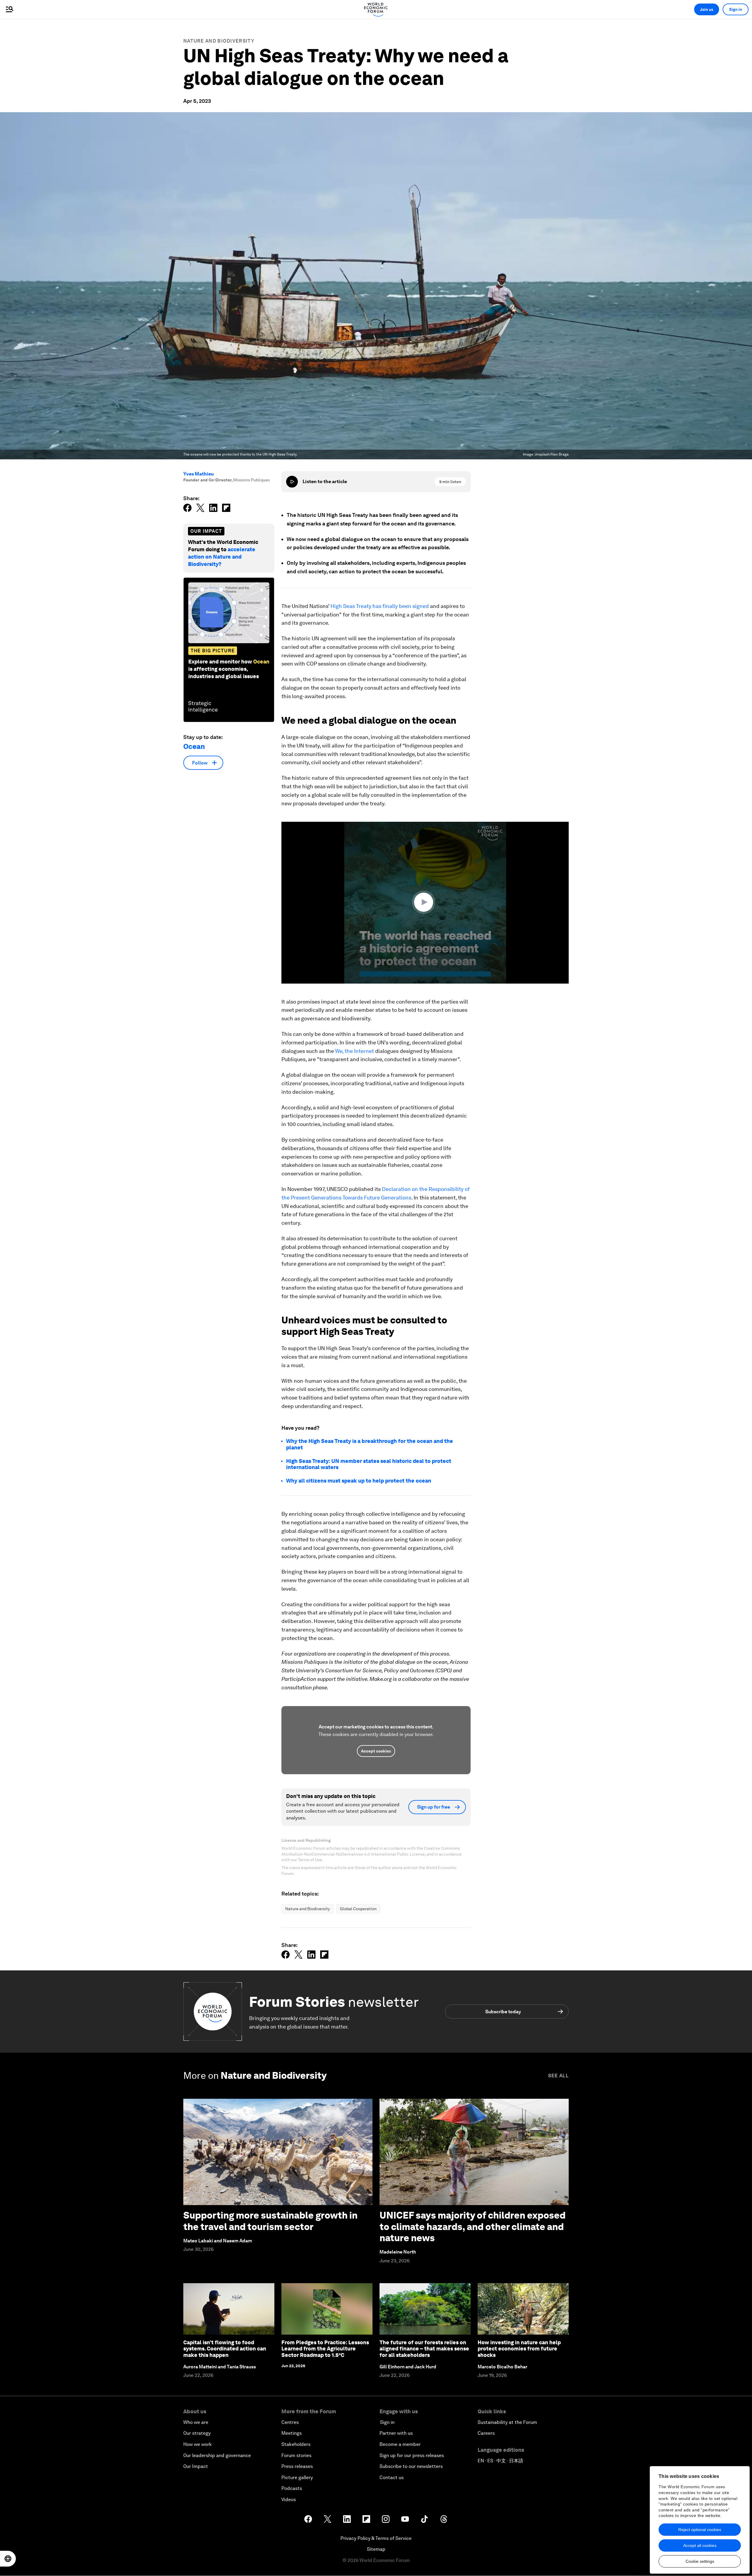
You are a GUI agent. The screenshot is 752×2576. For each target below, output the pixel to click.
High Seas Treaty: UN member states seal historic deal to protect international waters (369, 1464)
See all (558, 2076)
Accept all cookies (700, 2545)
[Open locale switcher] (8, 2559)
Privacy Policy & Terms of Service (376, 2538)
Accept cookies (376, 1751)
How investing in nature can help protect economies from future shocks (519, 2349)
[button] (425, 902)
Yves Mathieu (199, 474)
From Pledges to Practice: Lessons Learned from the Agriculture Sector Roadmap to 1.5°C (325, 2349)
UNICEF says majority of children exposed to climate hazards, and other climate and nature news (472, 2227)
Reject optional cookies (700, 2530)
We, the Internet (355, 1051)
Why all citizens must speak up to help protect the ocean (359, 1481)
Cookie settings (700, 2561)
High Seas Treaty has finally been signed (380, 606)
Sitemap (376, 2549)
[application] (425, 903)
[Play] (292, 482)
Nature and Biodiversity (219, 41)
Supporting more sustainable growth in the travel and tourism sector (270, 2221)
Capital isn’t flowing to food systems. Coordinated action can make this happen (225, 2349)
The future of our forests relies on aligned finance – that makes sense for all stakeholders (424, 2349)
